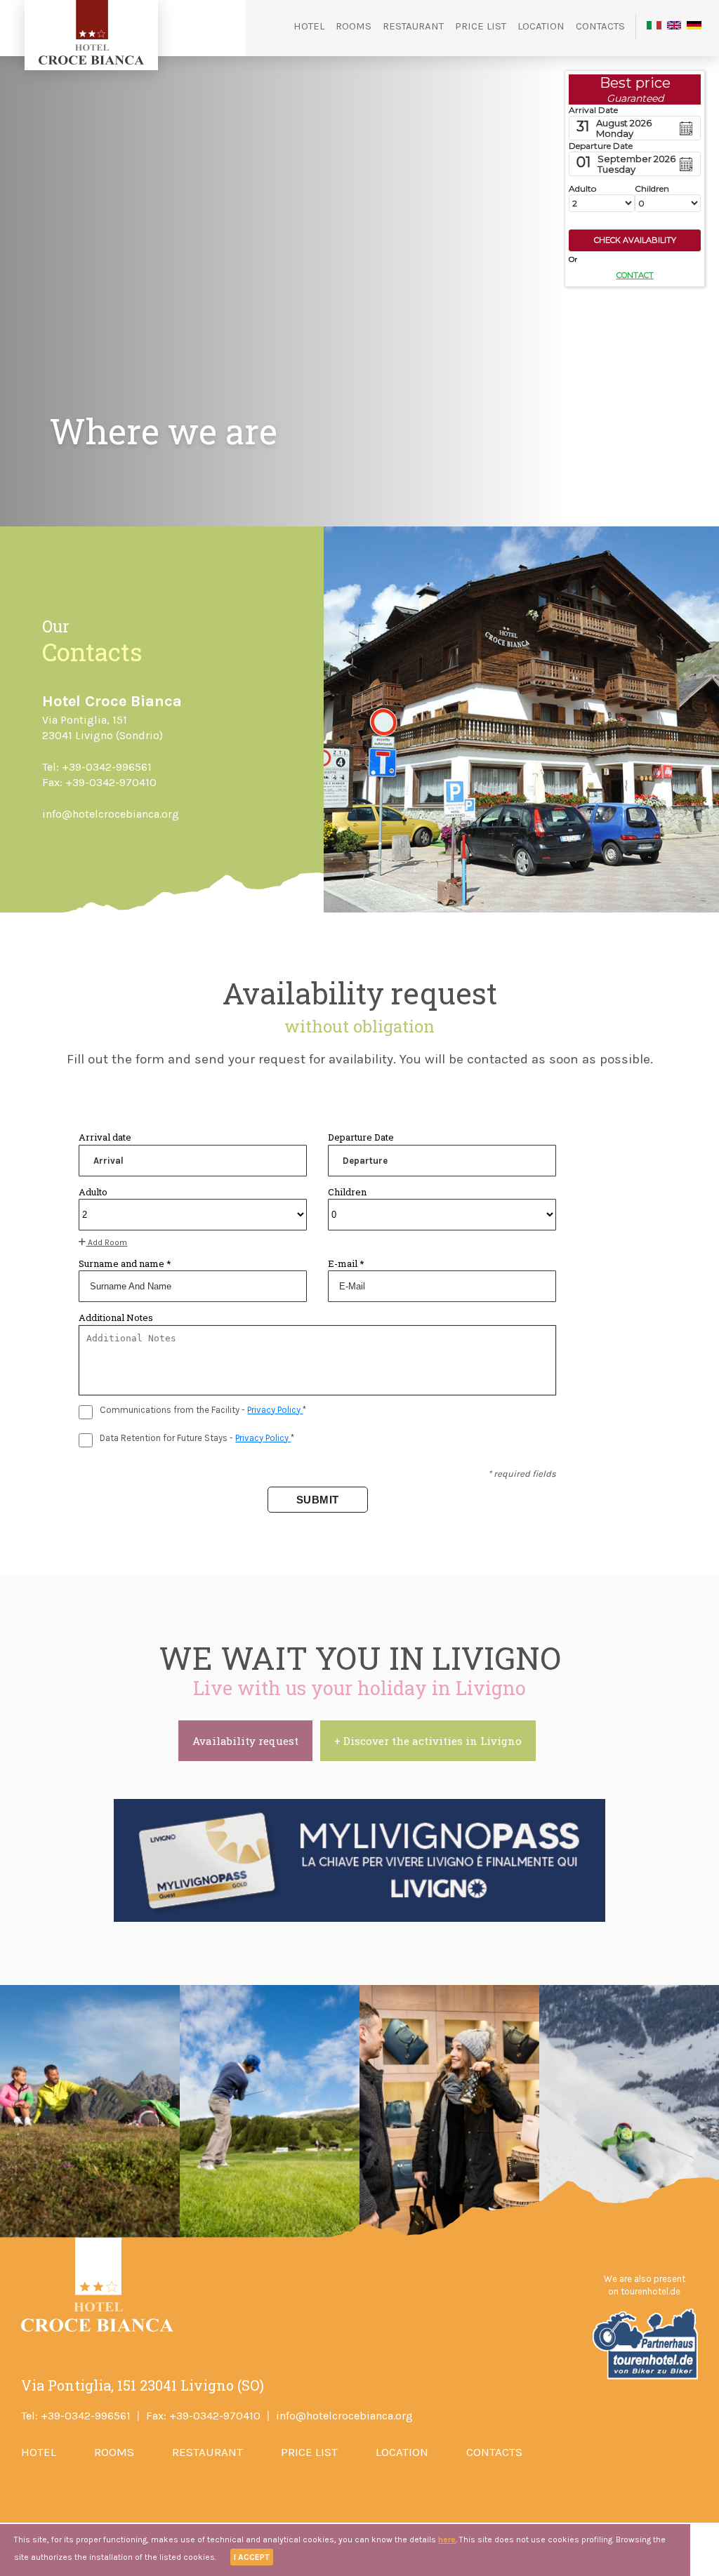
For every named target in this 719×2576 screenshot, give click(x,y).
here (447, 2540)
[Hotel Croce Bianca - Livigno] (91, 61)
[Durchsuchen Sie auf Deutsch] (694, 27)
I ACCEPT (252, 2557)
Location (541, 26)
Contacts (600, 26)
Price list (481, 26)
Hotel (309, 26)
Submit (318, 1500)
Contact (635, 275)
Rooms (354, 26)
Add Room (106, 1242)
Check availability (635, 240)
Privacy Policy (275, 1410)
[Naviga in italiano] (654, 27)
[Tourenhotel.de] (644, 2377)
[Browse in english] (674, 27)
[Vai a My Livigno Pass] (359, 1860)
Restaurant (413, 26)
